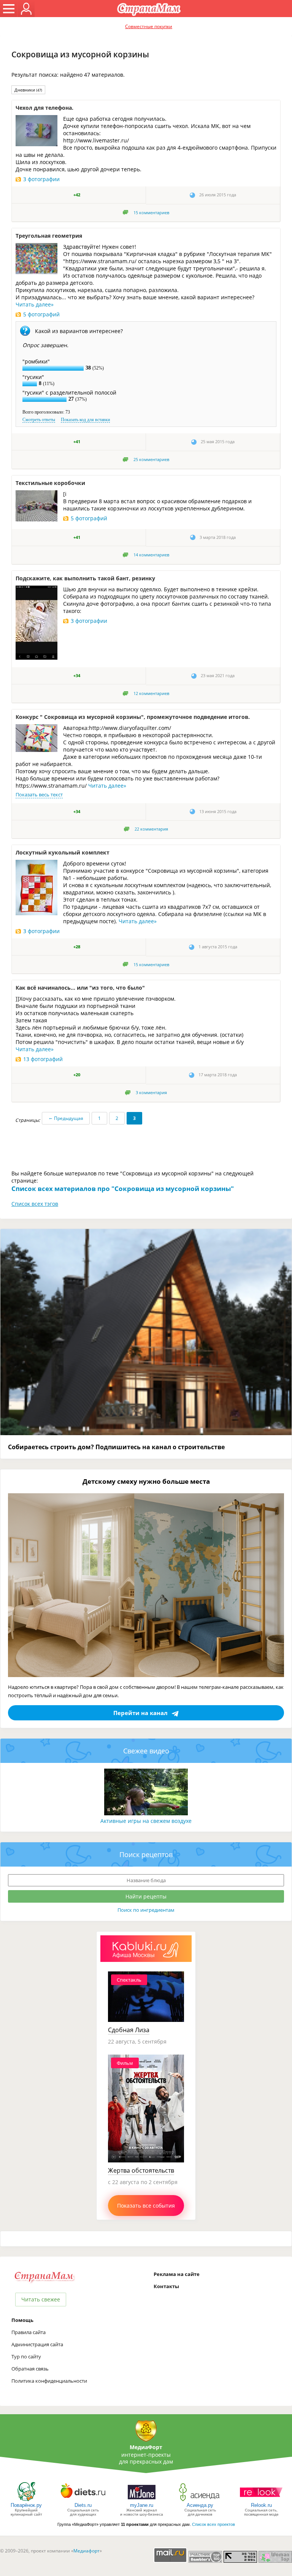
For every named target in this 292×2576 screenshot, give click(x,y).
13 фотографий (43, 1059)
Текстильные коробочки (50, 483)
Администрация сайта (37, 2344)
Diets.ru (83, 2505)
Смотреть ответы (39, 420)
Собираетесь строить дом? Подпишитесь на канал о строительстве (116, 1447)
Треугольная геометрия (49, 236)
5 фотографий (41, 314)
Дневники (28, 90)
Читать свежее (41, 2299)
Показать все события (146, 2206)
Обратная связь (30, 2369)
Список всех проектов (213, 2524)
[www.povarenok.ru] (26, 2501)
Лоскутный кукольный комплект (63, 852)
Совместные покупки (149, 26)
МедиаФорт (146, 2447)
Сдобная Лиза (129, 2030)
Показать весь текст (39, 794)
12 (151, 693)
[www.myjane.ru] (142, 2501)
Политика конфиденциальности (49, 2381)
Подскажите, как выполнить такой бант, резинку (85, 578)
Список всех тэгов (35, 1204)
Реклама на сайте (177, 2274)
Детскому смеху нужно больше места (146, 1481)
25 (151, 460)
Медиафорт (86, 2551)
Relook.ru (261, 2505)
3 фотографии (41, 179)
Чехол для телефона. (44, 108)
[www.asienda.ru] (200, 2501)
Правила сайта (29, 2332)
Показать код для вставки (85, 420)
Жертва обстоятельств (141, 2170)
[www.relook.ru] (261, 2501)
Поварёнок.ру (26, 2505)
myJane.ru (142, 2505)
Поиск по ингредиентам (146, 1910)
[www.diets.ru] (83, 2501)
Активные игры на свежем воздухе (146, 1821)
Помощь (22, 2320)
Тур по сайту (26, 2356)
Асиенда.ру (200, 2505)
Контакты (166, 2286)
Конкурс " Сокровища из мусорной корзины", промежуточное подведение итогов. (133, 717)
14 (151, 555)
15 (151, 213)
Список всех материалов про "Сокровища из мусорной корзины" (123, 1188)
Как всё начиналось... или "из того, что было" (80, 988)
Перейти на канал (140, 1713)
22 (151, 829)
